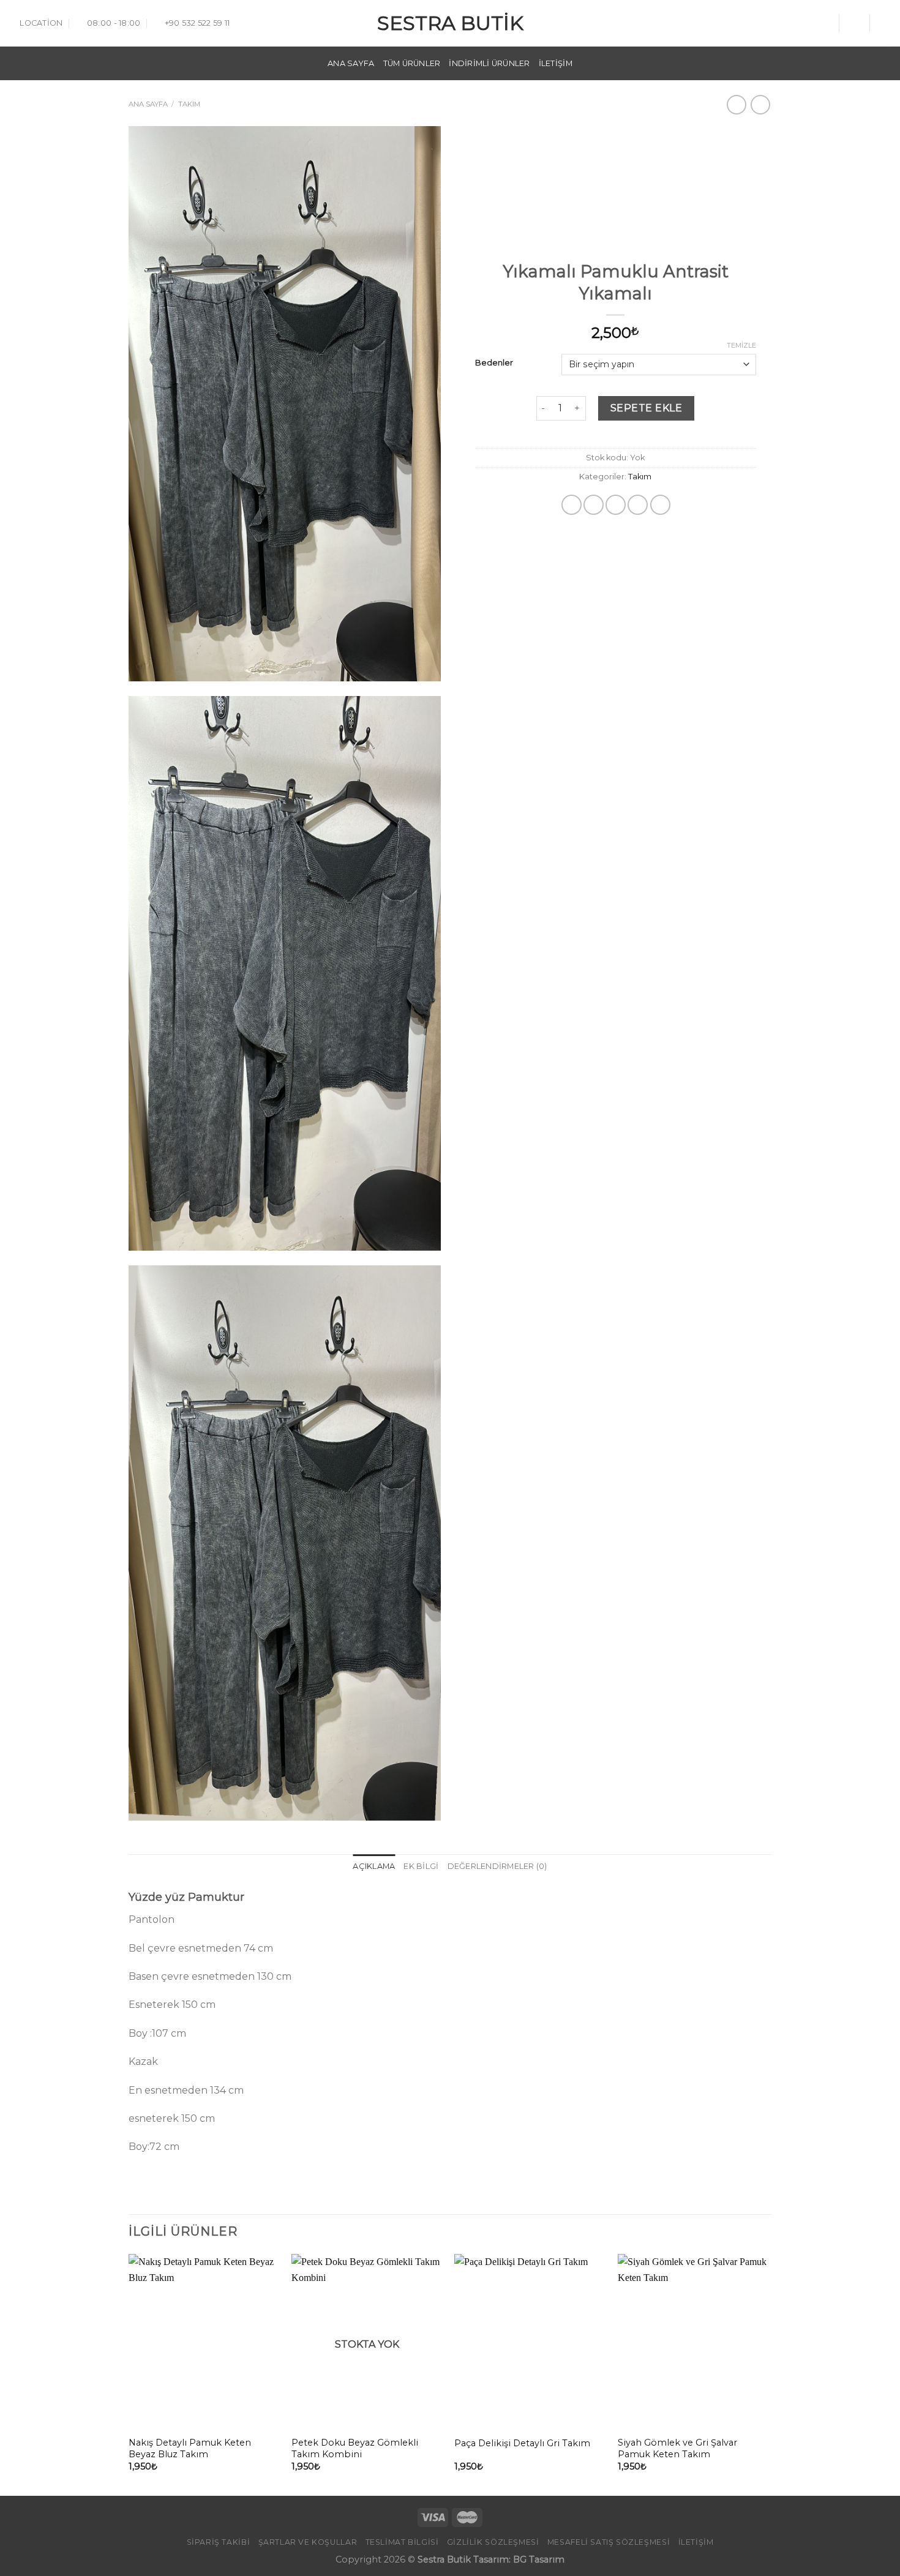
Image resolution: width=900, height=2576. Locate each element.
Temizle (741, 345)
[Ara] (825, 23)
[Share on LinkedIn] (660, 505)
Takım (189, 104)
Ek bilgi (421, 1866)
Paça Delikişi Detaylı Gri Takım (522, 2443)
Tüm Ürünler (412, 63)
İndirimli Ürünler (489, 63)
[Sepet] (885, 23)
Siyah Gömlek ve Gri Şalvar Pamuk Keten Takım (677, 2448)
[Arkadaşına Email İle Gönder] (616, 505)
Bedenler (494, 363)
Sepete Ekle (646, 408)
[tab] (374, 1866)
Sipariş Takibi (219, 2542)
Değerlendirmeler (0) (497, 1866)
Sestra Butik (450, 23)
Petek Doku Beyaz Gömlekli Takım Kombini (355, 2448)
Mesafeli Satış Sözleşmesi (609, 2542)
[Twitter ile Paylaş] (594, 505)
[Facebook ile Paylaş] (572, 505)
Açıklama (374, 1866)
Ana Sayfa (351, 63)
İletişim (556, 63)
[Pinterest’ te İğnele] (638, 505)
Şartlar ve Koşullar (308, 2542)
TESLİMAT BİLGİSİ (402, 2542)
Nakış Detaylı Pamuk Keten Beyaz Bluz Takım (190, 2448)
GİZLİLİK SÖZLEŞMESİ (493, 2542)
